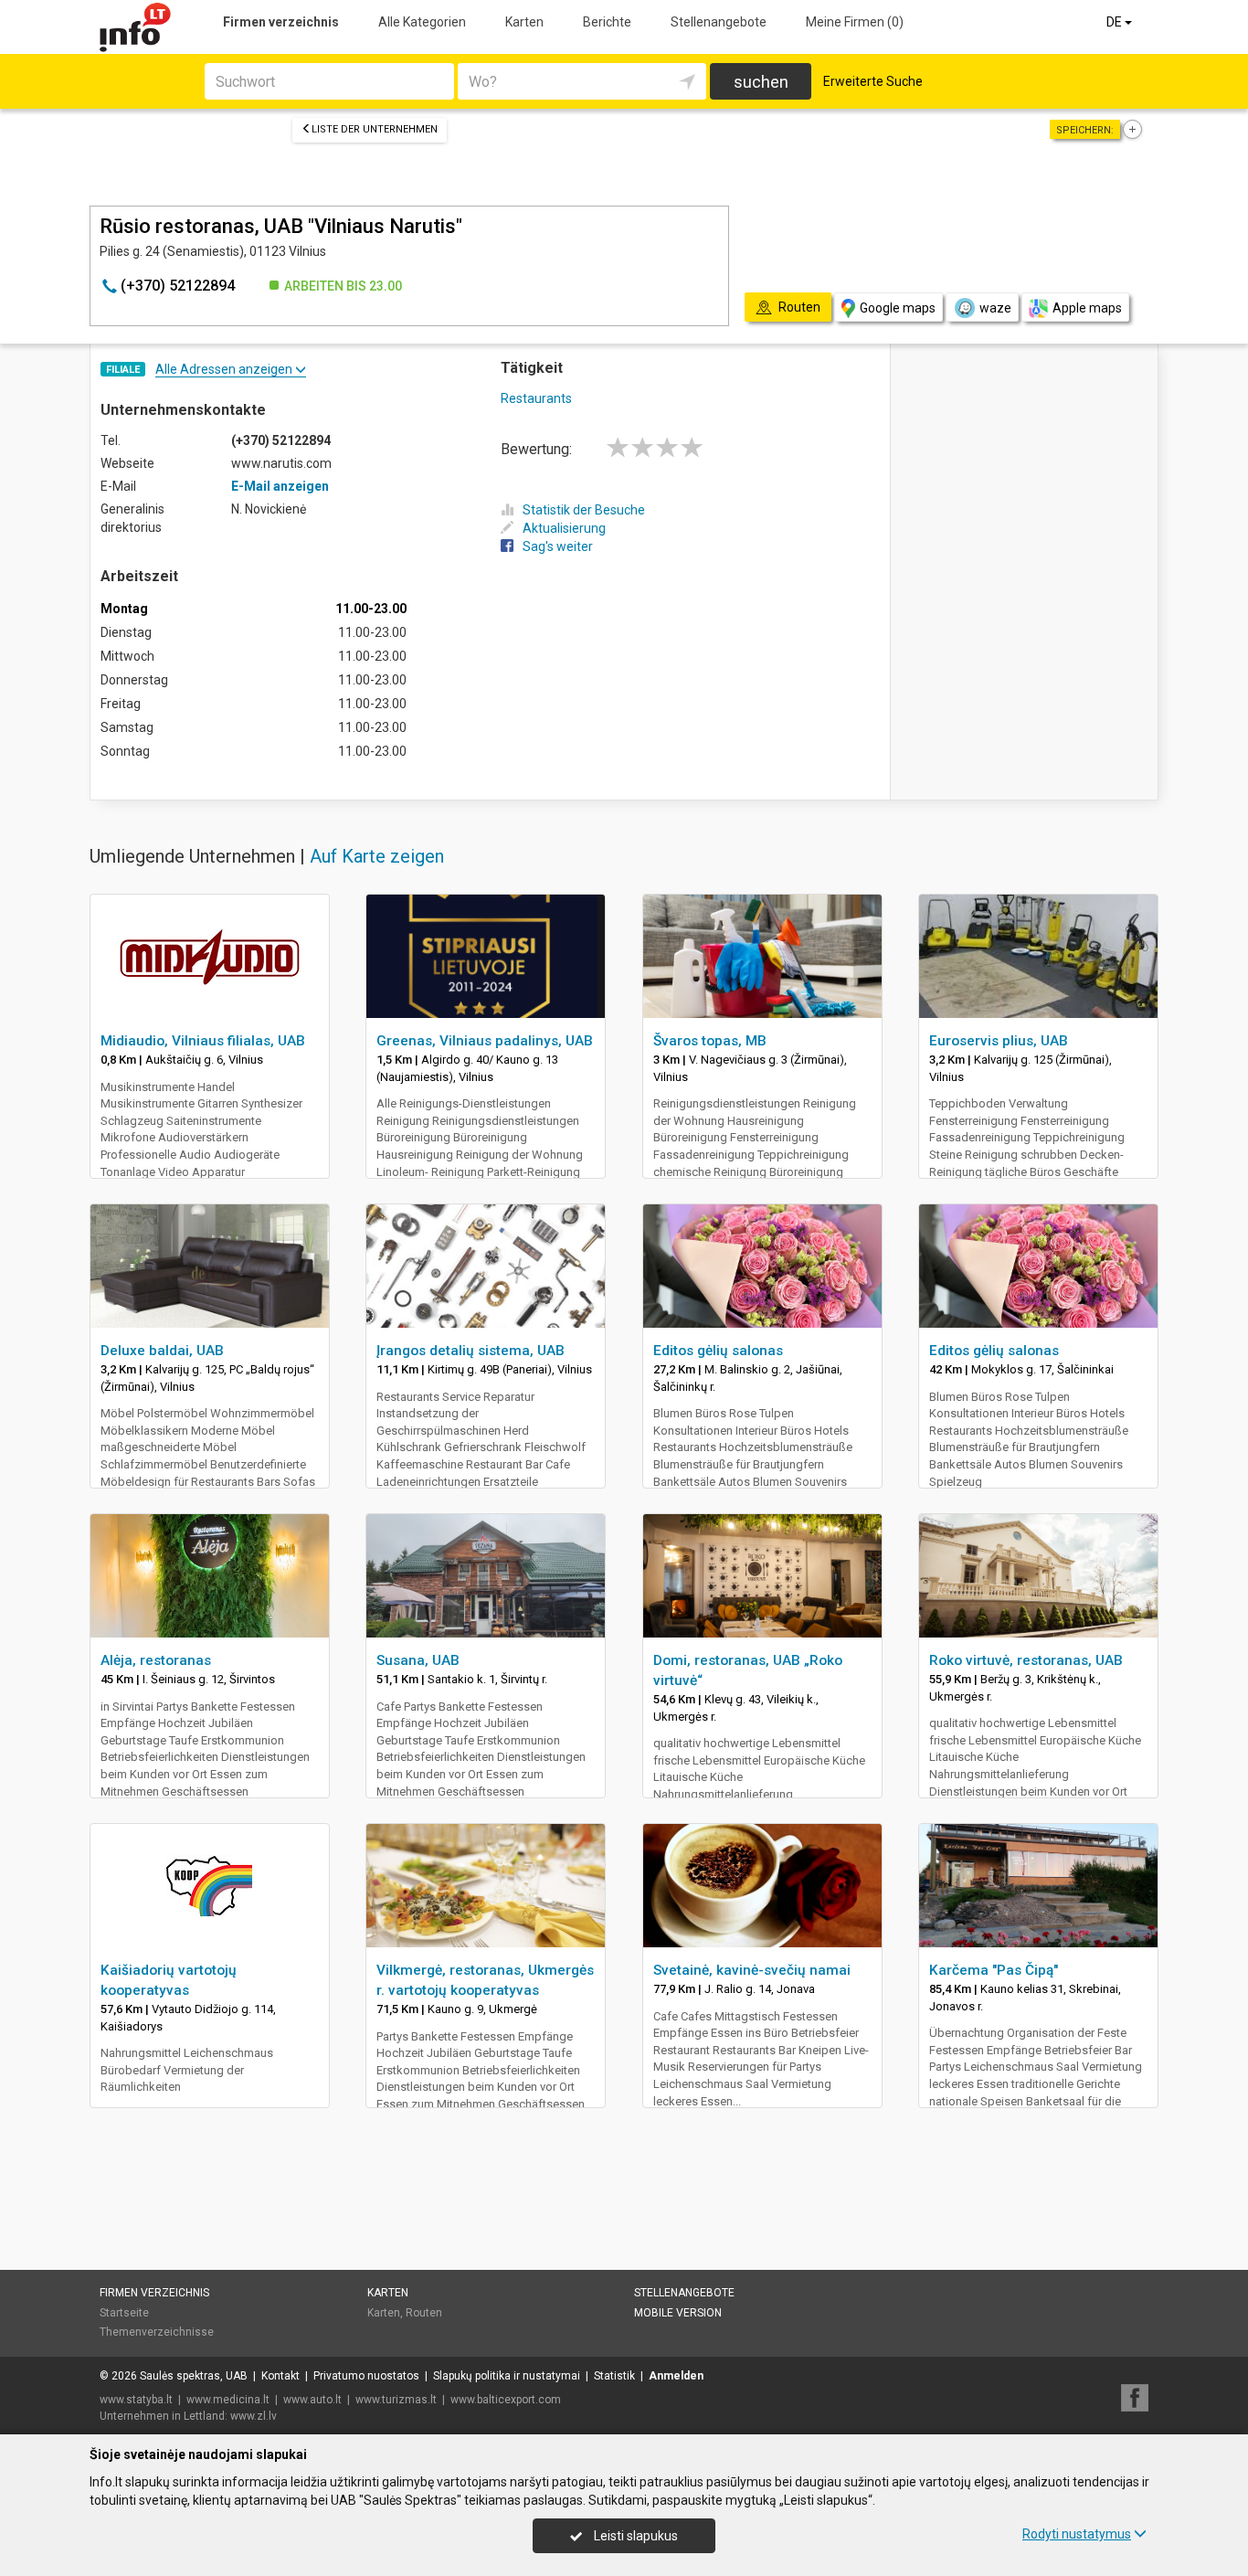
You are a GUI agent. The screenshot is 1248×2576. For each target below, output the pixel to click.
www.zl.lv (254, 2416)
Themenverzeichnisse (157, 2332)
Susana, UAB (418, 1660)
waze (995, 308)
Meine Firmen (855, 22)
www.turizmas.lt (396, 2400)
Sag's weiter (558, 546)
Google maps (898, 308)
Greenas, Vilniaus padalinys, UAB (485, 1041)
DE (1116, 22)
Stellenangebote (719, 22)
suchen (761, 82)
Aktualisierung (564, 528)
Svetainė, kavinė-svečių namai (752, 1970)
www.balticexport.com (506, 2400)
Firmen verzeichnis (281, 22)
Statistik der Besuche (584, 510)
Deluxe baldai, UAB (162, 1351)
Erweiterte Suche (873, 81)
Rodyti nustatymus (1077, 2534)
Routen (424, 2313)
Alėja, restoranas (156, 1660)
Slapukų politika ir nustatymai (507, 2376)
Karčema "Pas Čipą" (994, 1970)
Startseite (124, 2313)
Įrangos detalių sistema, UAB (471, 1351)
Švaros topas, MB (710, 1041)
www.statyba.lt (136, 2400)
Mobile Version (678, 2313)
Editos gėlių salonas (718, 1351)
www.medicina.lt (228, 2400)
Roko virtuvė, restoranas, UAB (1026, 1660)
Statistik (614, 2376)
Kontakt (280, 2376)
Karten (524, 22)
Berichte (607, 22)
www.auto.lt (312, 2400)
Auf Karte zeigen (377, 856)
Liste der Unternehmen (375, 129)
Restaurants (536, 398)
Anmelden (676, 2376)
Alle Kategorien (422, 22)
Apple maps (1087, 308)
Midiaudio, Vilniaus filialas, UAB (203, 1041)
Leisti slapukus (635, 2536)
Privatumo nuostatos (366, 2376)
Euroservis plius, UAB (999, 1041)
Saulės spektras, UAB (194, 2376)
